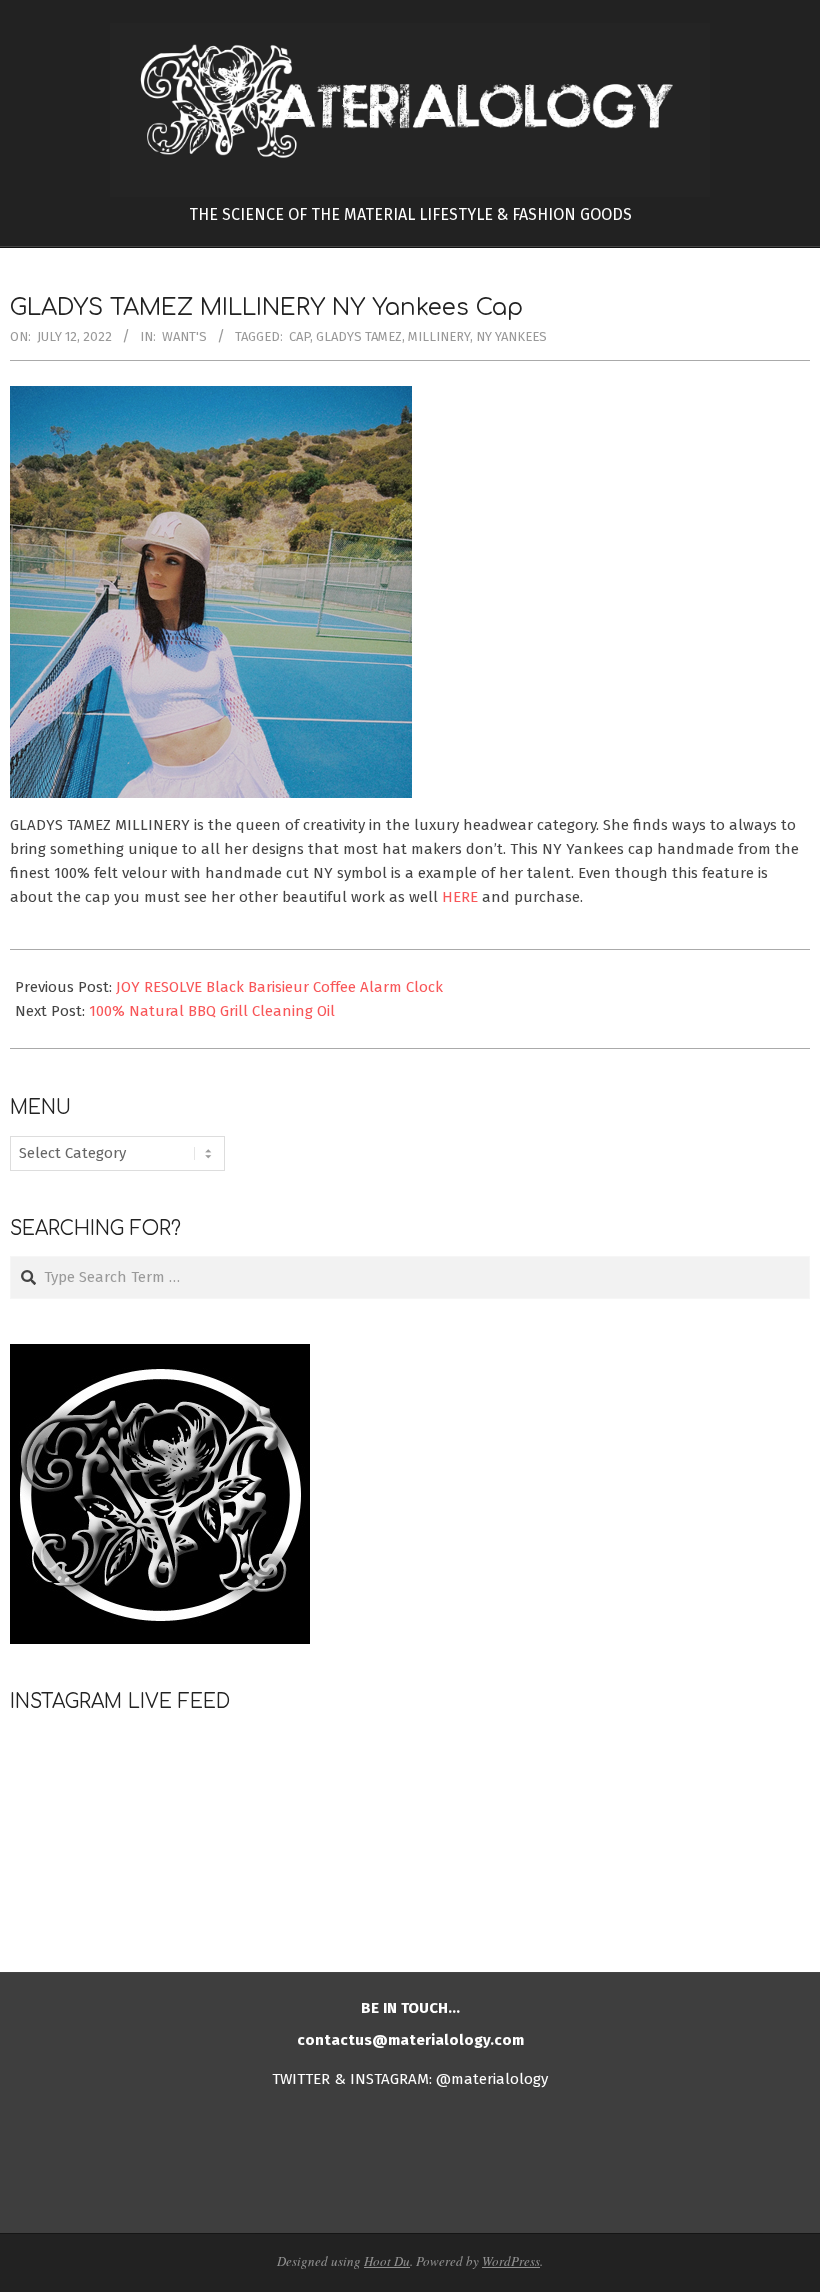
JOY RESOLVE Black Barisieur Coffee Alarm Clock (279, 987)
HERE (460, 897)
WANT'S (184, 336)
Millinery (439, 336)
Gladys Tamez (359, 336)
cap (299, 336)
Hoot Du (387, 2261)
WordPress (511, 2261)
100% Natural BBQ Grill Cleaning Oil (212, 1011)
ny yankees (511, 336)
